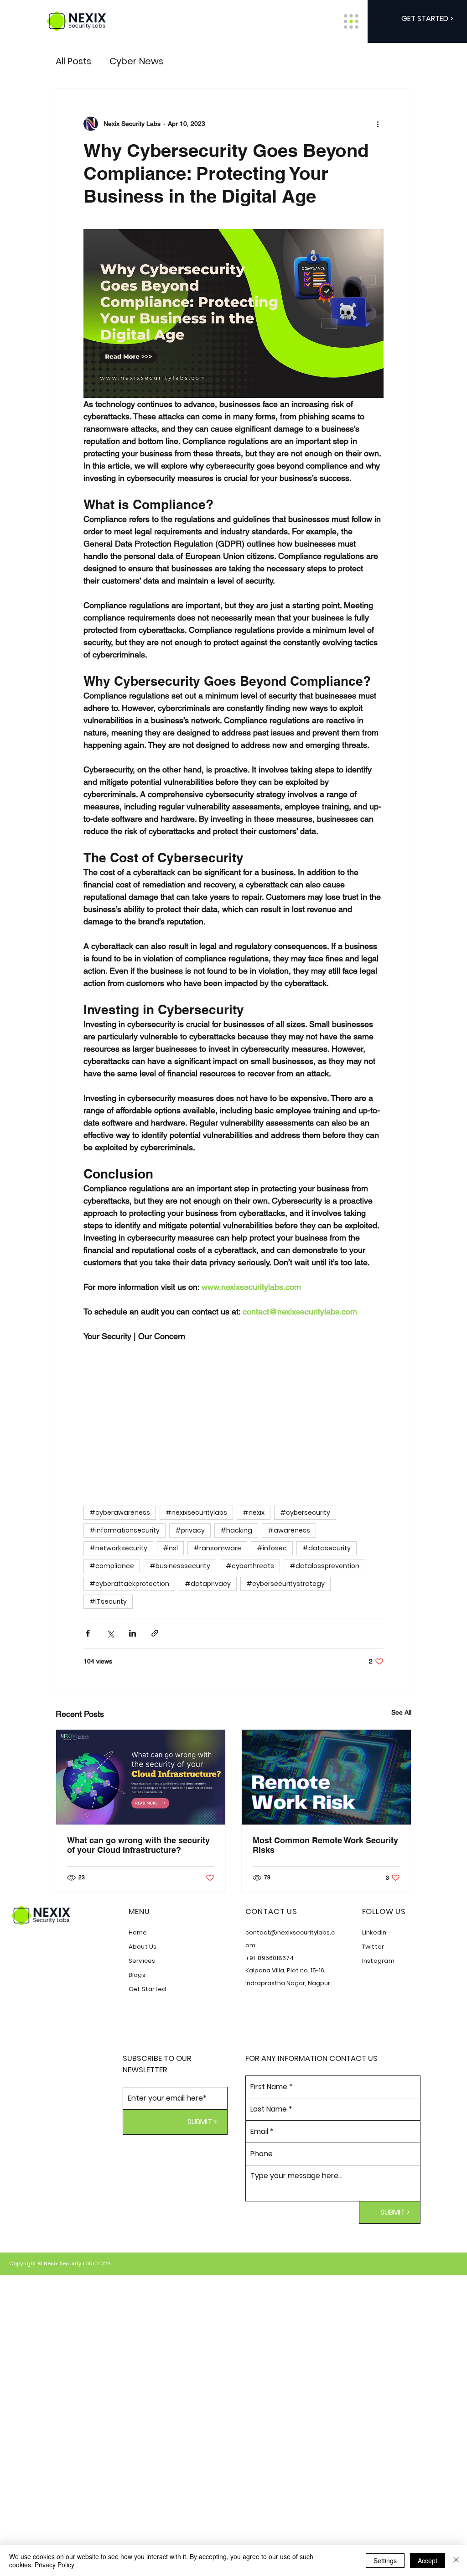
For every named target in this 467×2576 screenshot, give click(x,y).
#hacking (236, 1530)
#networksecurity (118, 1548)
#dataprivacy (208, 1584)
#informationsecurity (125, 1530)
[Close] (456, 2560)
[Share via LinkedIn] (132, 1633)
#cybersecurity (305, 1512)
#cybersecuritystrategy (285, 1584)
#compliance (112, 1566)
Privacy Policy (54, 2565)
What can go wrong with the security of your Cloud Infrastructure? (138, 1845)
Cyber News (136, 61)
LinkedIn (374, 1932)
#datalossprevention (324, 1566)
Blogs (137, 1975)
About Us (143, 1947)
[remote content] (233, 1419)
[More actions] (378, 124)
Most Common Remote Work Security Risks (325, 1845)
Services (142, 1961)
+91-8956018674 (270, 1958)
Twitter (373, 1947)
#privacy (190, 1530)
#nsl (170, 1548)
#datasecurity (327, 1548)
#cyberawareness (120, 1512)
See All (401, 1712)
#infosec (272, 1548)
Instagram (378, 1961)
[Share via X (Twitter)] (110, 1633)
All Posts (73, 61)
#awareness (289, 1530)
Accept (428, 2560)
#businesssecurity (180, 1566)
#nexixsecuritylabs (196, 1512)
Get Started (148, 1989)
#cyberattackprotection (129, 1584)
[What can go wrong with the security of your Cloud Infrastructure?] (141, 1777)
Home (138, 1932)
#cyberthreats (250, 1566)
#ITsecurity (108, 1601)
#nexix (254, 1512)
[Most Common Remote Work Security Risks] (326, 1777)
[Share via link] (155, 1633)
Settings (385, 2560)
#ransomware (217, 1548)
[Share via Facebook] (88, 1633)
